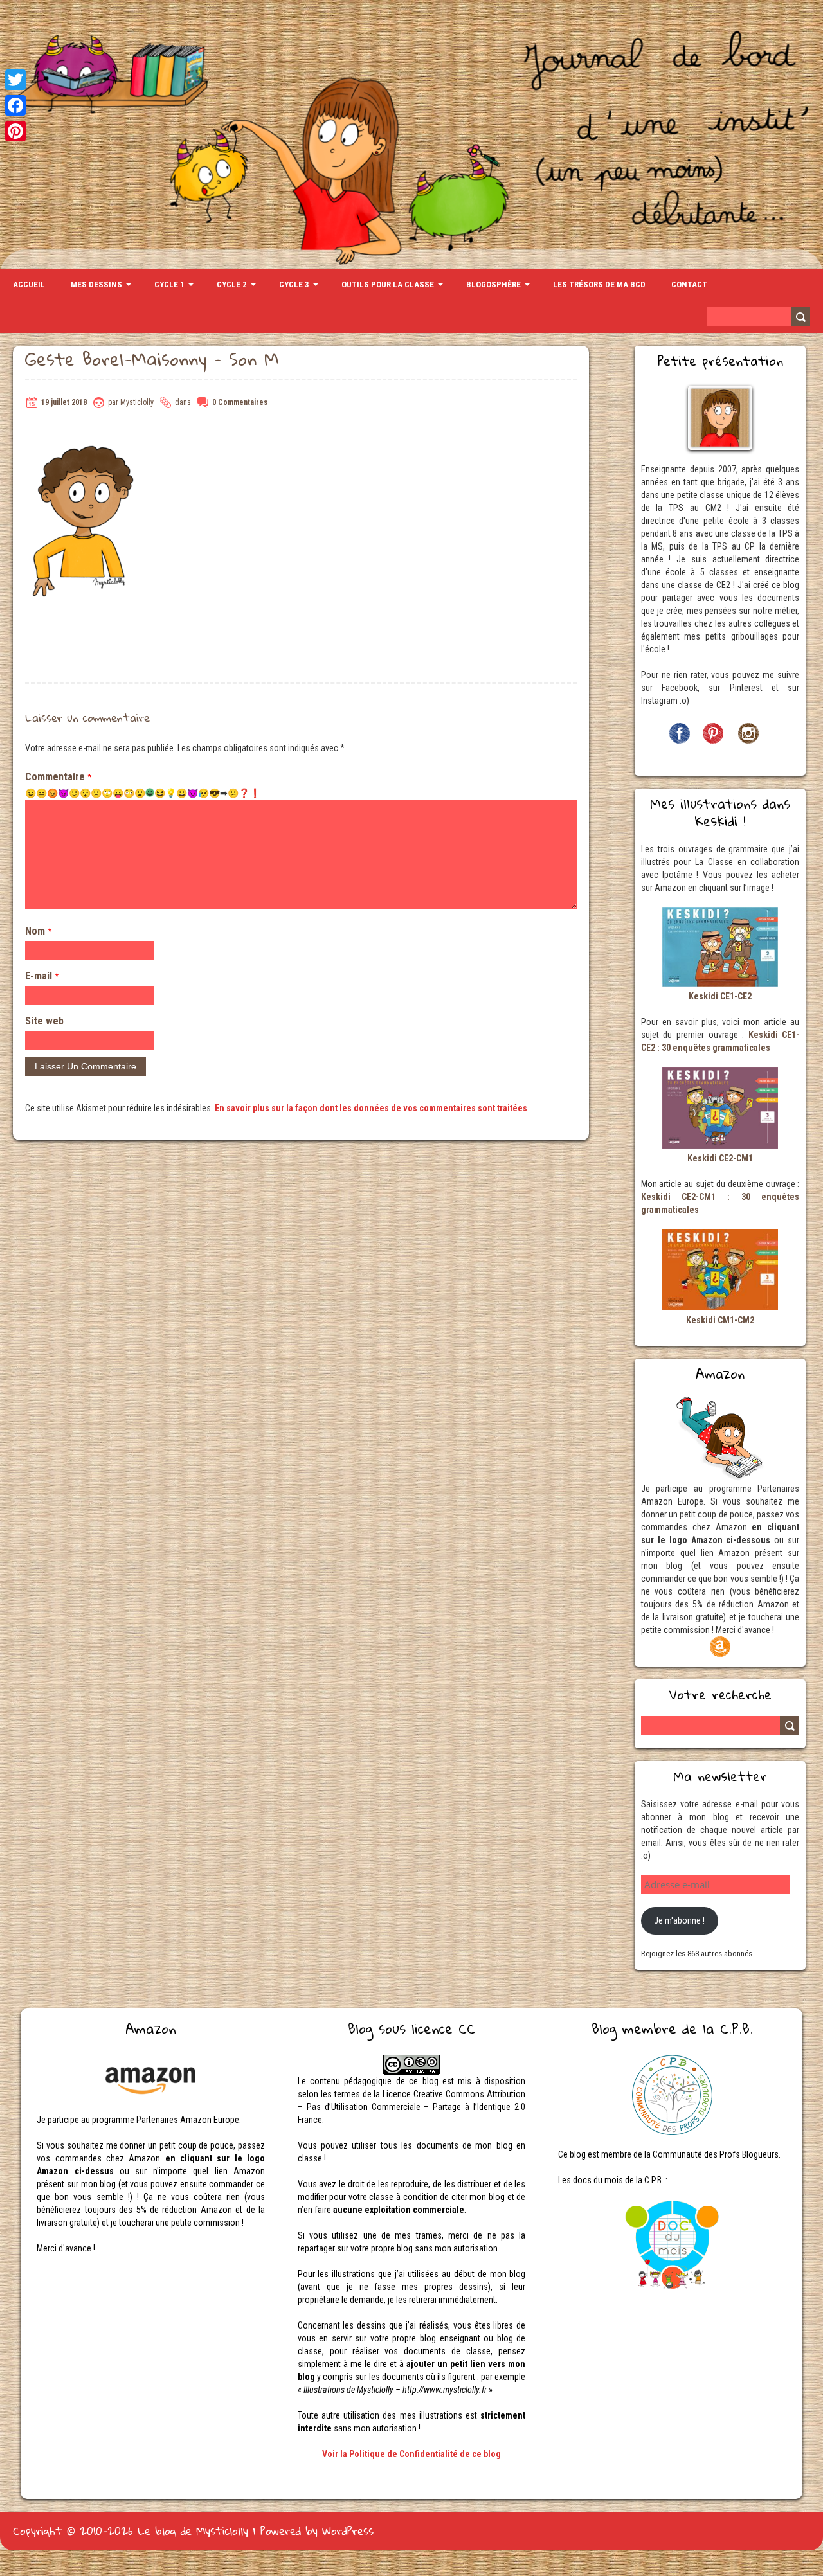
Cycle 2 (232, 284)
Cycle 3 (294, 284)
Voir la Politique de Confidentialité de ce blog (411, 2454)
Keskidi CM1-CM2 (720, 1320)
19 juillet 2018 (64, 402)
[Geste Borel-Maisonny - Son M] (83, 431)
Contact (689, 284)
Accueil (29, 284)
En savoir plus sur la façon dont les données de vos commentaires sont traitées (371, 1108)
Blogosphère (493, 284)
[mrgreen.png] (150, 792)
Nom (38, 931)
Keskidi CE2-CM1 (720, 1158)
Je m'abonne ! (679, 1920)
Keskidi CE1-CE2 (720, 996)
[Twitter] (15, 80)
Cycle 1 (169, 284)
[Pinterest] (15, 131)
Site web (44, 1021)
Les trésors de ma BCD (599, 284)
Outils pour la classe (388, 284)
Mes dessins (96, 284)
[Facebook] (15, 105)
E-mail (42, 976)
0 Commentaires (240, 402)
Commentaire (58, 777)
